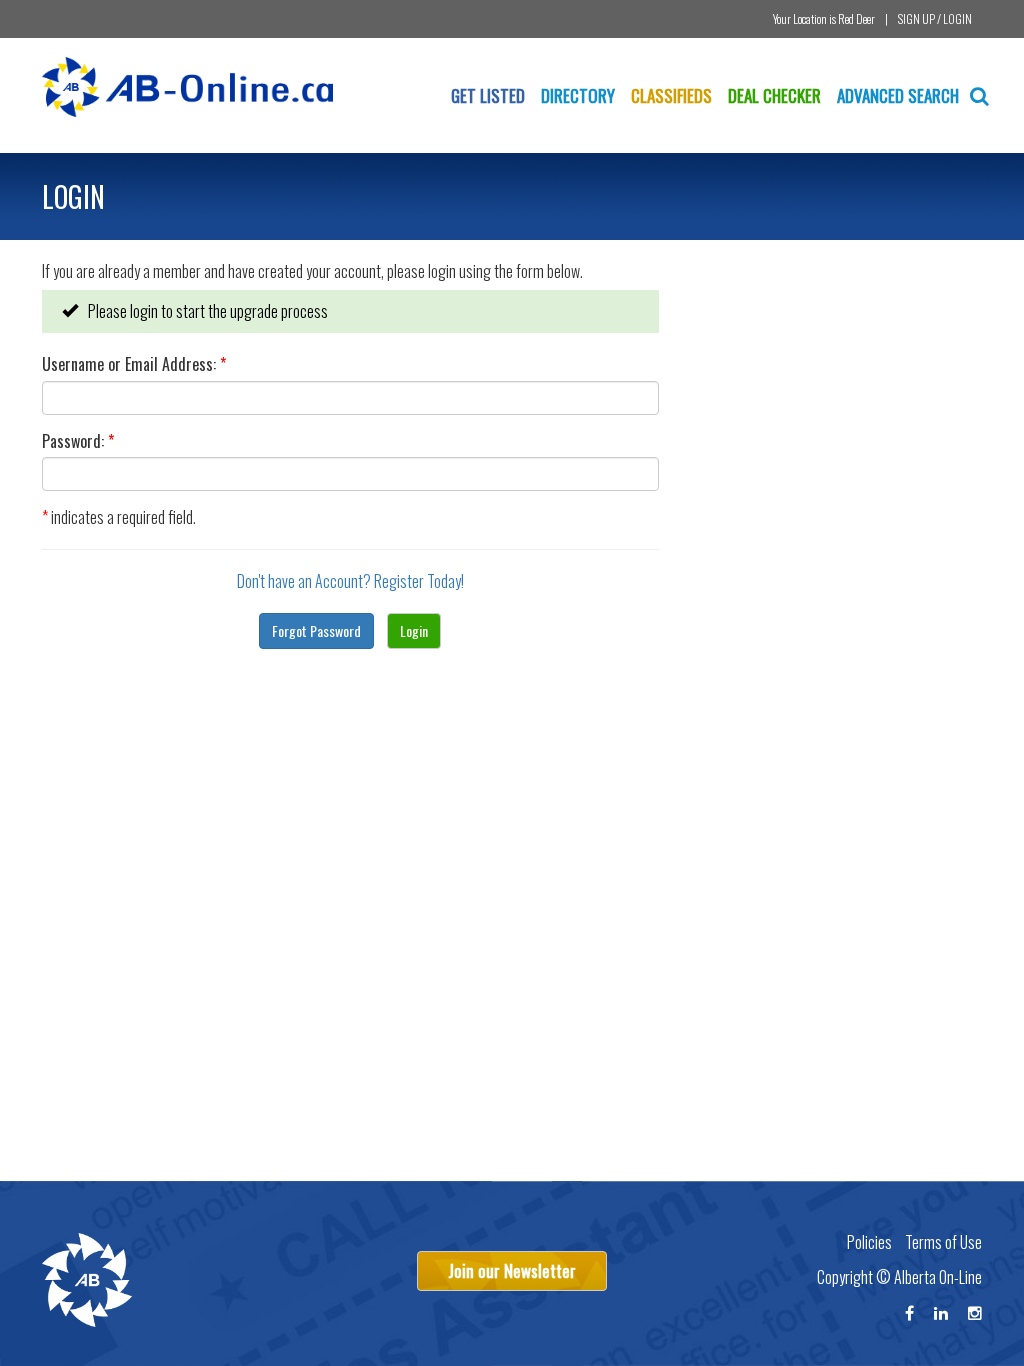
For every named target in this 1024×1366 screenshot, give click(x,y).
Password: (78, 441)
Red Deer (856, 18)
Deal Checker (774, 95)
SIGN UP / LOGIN (935, 18)
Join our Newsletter (512, 1270)
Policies (869, 1242)
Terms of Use (943, 1242)
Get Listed (488, 95)
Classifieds (671, 95)
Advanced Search (900, 95)
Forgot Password (316, 630)
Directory (578, 95)
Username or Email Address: (134, 364)
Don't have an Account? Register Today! (350, 581)
